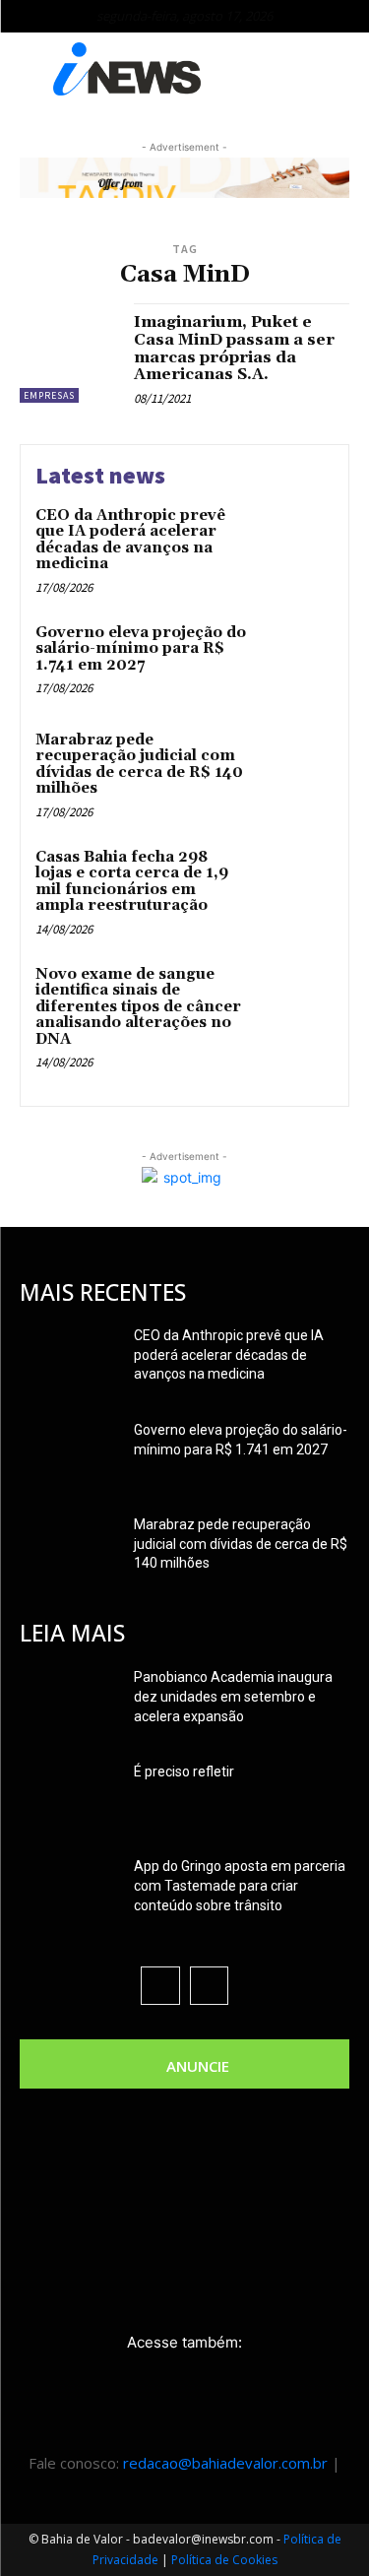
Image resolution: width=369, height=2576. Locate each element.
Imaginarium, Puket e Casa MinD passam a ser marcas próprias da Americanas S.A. (234, 348)
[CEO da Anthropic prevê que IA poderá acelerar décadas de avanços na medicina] (295, 543)
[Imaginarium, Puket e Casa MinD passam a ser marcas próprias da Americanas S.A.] (69, 353)
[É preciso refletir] (69, 1796)
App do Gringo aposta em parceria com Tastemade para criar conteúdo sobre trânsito (240, 1886)
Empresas (49, 395)
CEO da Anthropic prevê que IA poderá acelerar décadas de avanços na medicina (130, 540)
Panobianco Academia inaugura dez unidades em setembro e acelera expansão (233, 1697)
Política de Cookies (224, 2560)
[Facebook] (160, 1986)
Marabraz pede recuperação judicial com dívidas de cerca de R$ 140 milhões (139, 765)
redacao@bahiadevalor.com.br (225, 2463)
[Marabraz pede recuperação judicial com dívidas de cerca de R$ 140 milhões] (295, 768)
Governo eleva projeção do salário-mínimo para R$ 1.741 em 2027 (141, 649)
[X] (209, 1986)
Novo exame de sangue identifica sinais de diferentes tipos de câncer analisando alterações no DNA (138, 1007)
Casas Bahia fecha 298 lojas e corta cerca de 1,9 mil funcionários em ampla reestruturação (132, 882)
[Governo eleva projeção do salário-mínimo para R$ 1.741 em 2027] (295, 660)
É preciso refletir (184, 1771)
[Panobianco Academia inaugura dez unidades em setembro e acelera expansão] (69, 1702)
